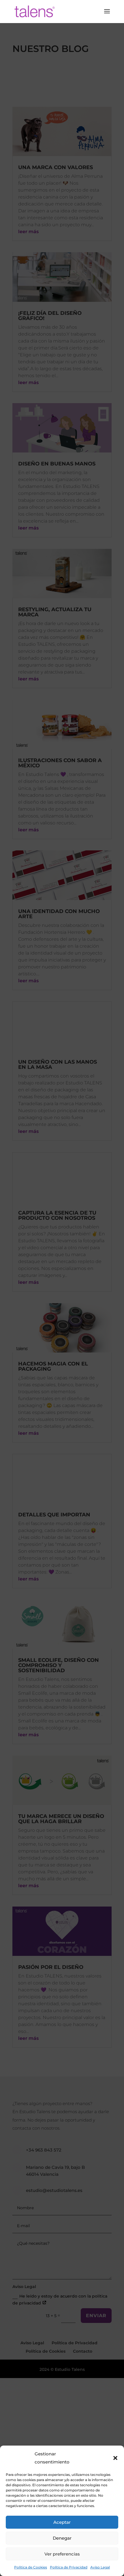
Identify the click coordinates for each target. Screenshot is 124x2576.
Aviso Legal (100, 2567)
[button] (115, 2458)
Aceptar (62, 2522)
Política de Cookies (31, 2567)
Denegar (62, 2538)
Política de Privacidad (69, 2567)
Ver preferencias (62, 2554)
